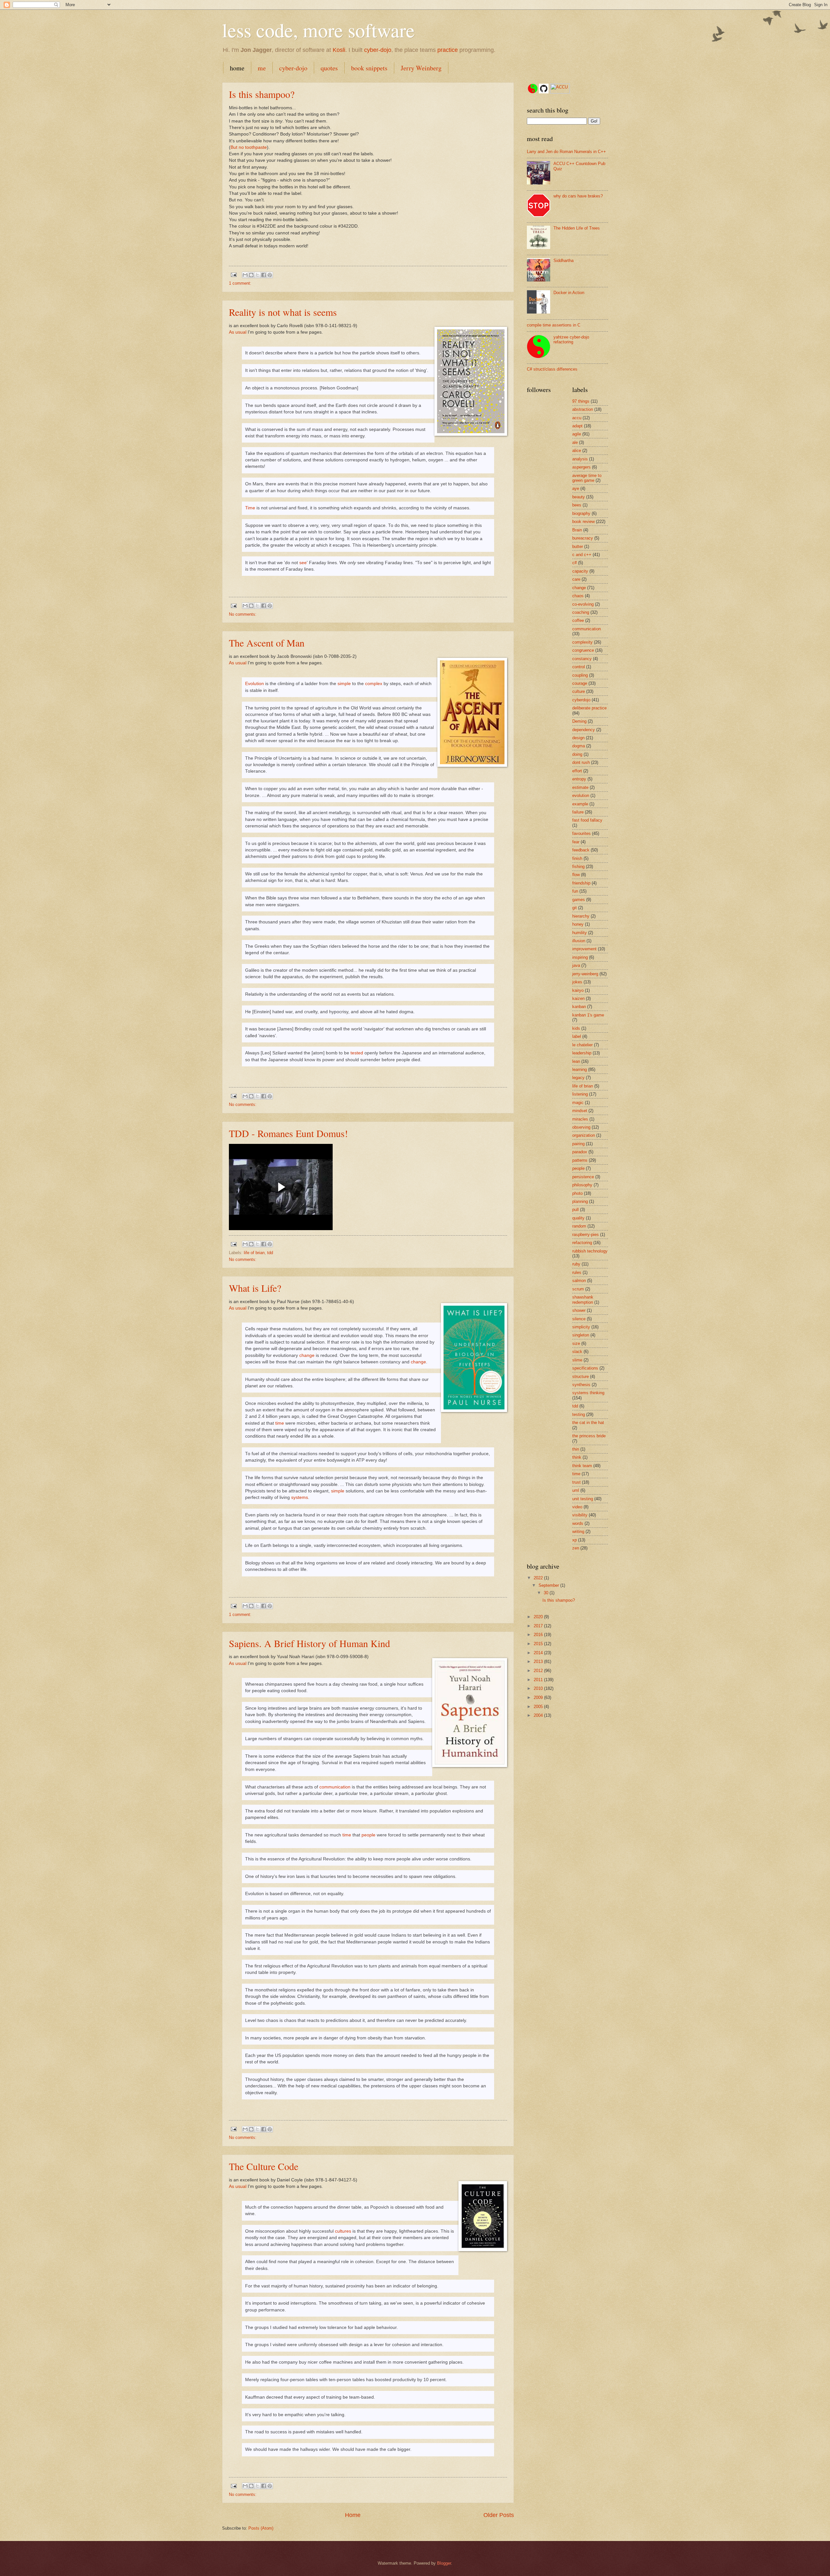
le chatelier (582, 1045)
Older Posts (499, 2515)
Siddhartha (563, 261)
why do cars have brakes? (578, 196)
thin (576, 1449)
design (578, 738)
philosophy (582, 1185)
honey (578, 924)
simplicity (581, 1327)
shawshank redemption (583, 1300)
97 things (581, 401)
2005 (539, 1707)
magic (578, 1103)
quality (578, 1218)
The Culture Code (264, 2166)
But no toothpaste (249, 147)
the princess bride (589, 1436)
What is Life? (255, 1288)
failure (578, 812)
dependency (584, 730)
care (576, 579)
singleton (581, 1335)
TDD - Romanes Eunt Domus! (288, 1133)
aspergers (581, 467)
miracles (580, 1119)
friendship (581, 883)
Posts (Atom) (261, 2528)
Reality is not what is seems (283, 312)
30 (547, 1593)
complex (374, 684)
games (579, 900)
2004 (539, 1715)
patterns (580, 1160)
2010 (539, 1688)
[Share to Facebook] (264, 275)
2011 (539, 1680)
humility (580, 933)
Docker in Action (569, 293)
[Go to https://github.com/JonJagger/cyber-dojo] (544, 89)
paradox (580, 1152)
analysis (580, 459)
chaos (578, 596)
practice (448, 50)
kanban (579, 1007)
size (576, 1343)
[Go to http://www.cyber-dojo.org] (533, 89)
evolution (581, 795)
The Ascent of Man (267, 643)
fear (576, 842)
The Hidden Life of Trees (577, 228)
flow (576, 875)
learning (580, 1069)
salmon (579, 1281)
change (307, 1355)
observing (581, 1127)
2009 (539, 1698)
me (262, 68)
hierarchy (581, 916)
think (577, 1457)
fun (575, 891)
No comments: (243, 614)
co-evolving (583, 604)
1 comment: (240, 283)
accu (577, 418)
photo (577, 1193)
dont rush (581, 762)
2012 (539, 1671)
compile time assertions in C (554, 325)
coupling (580, 675)
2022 (539, 1578)
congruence (583, 650)
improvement (584, 949)
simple (344, 684)
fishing (578, 867)
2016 (539, 1635)
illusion (579, 941)
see (303, 563)
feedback (581, 850)
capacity (580, 571)
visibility (580, 1515)
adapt (577, 426)
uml (576, 1490)
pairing (578, 1144)
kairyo (578, 990)
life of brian (254, 1253)
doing (577, 754)
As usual (238, 332)
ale (575, 442)
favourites (581, 833)
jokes (577, 982)
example (580, 804)
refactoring (582, 1243)
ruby (576, 1264)
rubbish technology (590, 1251)
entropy (579, 779)
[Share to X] (257, 275)
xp (575, 1540)
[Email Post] (233, 274)
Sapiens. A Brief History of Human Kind (309, 1643)
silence (579, 1319)
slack (577, 1352)
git (575, 908)
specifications (585, 1368)
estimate (580, 787)
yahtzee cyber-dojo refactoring (571, 339)
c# (575, 563)
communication (335, 1787)
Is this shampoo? (262, 94)
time (280, 1423)
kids (576, 1028)
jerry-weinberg (585, 974)
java (576, 965)
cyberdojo (581, 700)
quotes (329, 68)
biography (581, 513)
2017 (539, 1626)
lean (576, 1061)
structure (581, 1377)
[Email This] (245, 275)
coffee (578, 620)
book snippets (369, 68)
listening (580, 1094)
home (237, 68)
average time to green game (587, 478)
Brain (577, 530)
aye (576, 488)
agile (577, 434)
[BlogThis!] (251, 275)
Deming (579, 721)
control (579, 667)
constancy (582, 659)
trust (576, 1482)
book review (583, 522)
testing (579, 1414)
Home (353, 2515)
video (577, 1507)
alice (577, 451)
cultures (343, 2231)
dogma (579, 746)
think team (582, 1466)
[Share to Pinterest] (270, 275)
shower (579, 1310)
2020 (539, 1617)
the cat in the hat (588, 1423)
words (578, 1523)
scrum (578, 1289)
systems (300, 1497)
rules (577, 1272)
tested (357, 1053)
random (579, 1226)
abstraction (583, 409)
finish (577, 858)
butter (578, 546)
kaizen (578, 998)
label (577, 1036)
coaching (581, 612)
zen (576, 1548)
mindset (580, 1111)
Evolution (255, 684)
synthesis (581, 1385)
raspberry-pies (586, 1235)
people (368, 1835)
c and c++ (582, 555)
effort (577, 771)
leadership (582, 1053)
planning (580, 1201)
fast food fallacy (587, 820)
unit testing (583, 1499)
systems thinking (588, 1393)
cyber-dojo (378, 50)
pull (575, 1210)
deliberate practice (589, 708)
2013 (539, 1662)
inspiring (580, 957)
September (549, 1585)
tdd (270, 1253)
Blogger (444, 2563)
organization (584, 1135)
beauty (579, 497)
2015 (539, 1644)
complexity (582, 642)
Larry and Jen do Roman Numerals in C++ (566, 152)
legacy (578, 1078)
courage (580, 683)
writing (578, 1531)
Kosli (339, 50)
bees (577, 505)
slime (577, 1360)
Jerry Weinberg (421, 68)
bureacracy (583, 538)
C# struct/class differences (552, 369)
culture (579, 691)
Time (250, 508)
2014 (539, 1653)
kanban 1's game (588, 1015)
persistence (583, 1177)
